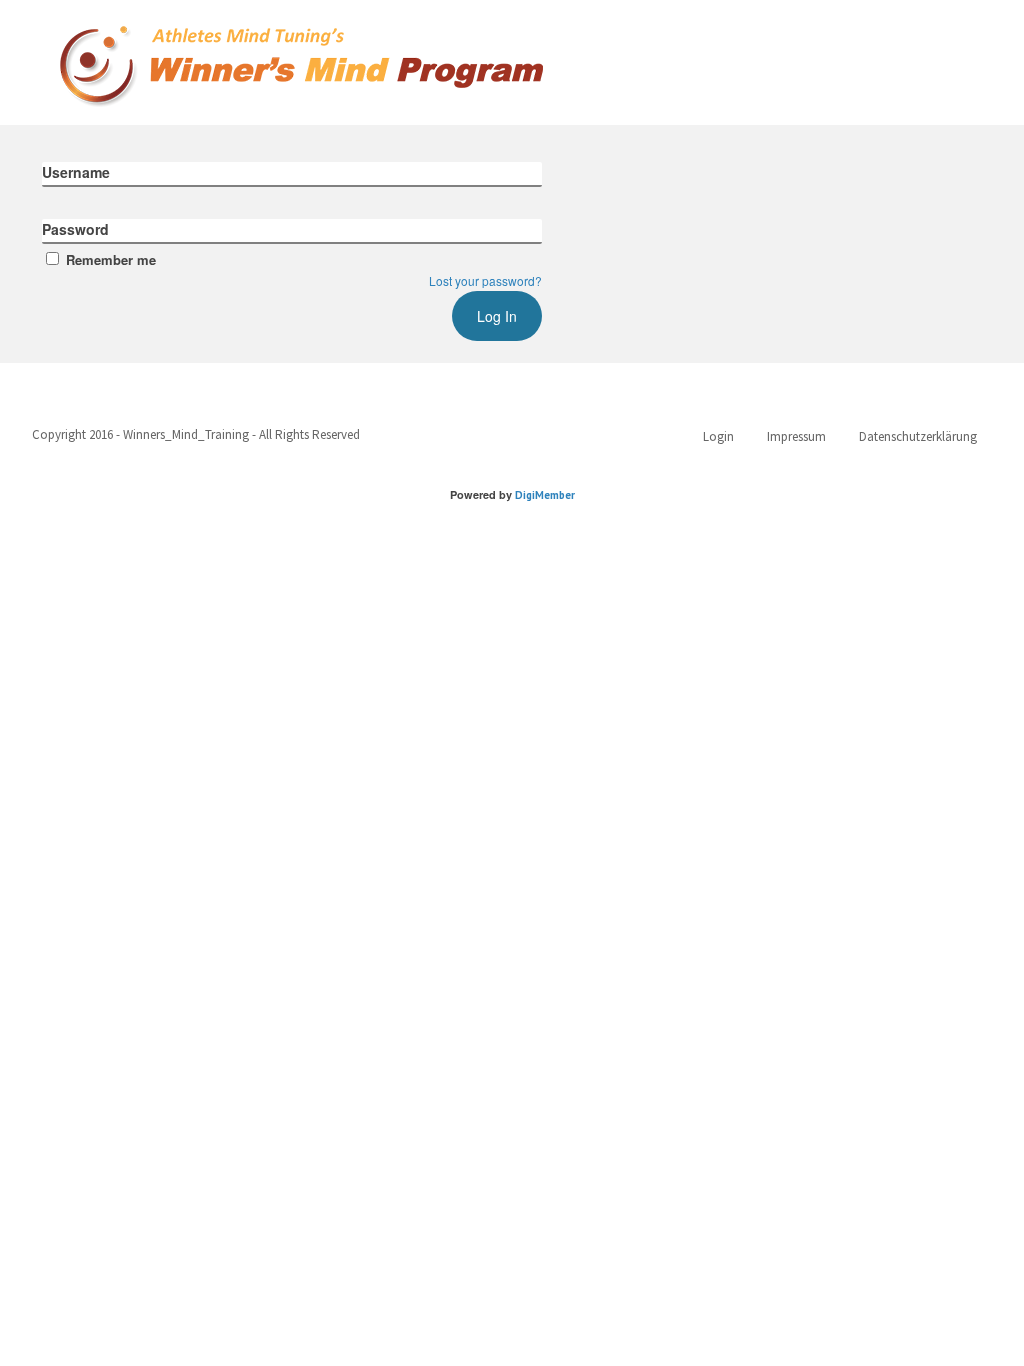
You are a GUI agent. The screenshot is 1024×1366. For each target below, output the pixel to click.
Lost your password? (485, 280)
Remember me (111, 259)
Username (76, 172)
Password (75, 229)
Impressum (796, 436)
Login (718, 436)
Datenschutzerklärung (918, 436)
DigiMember (545, 495)
